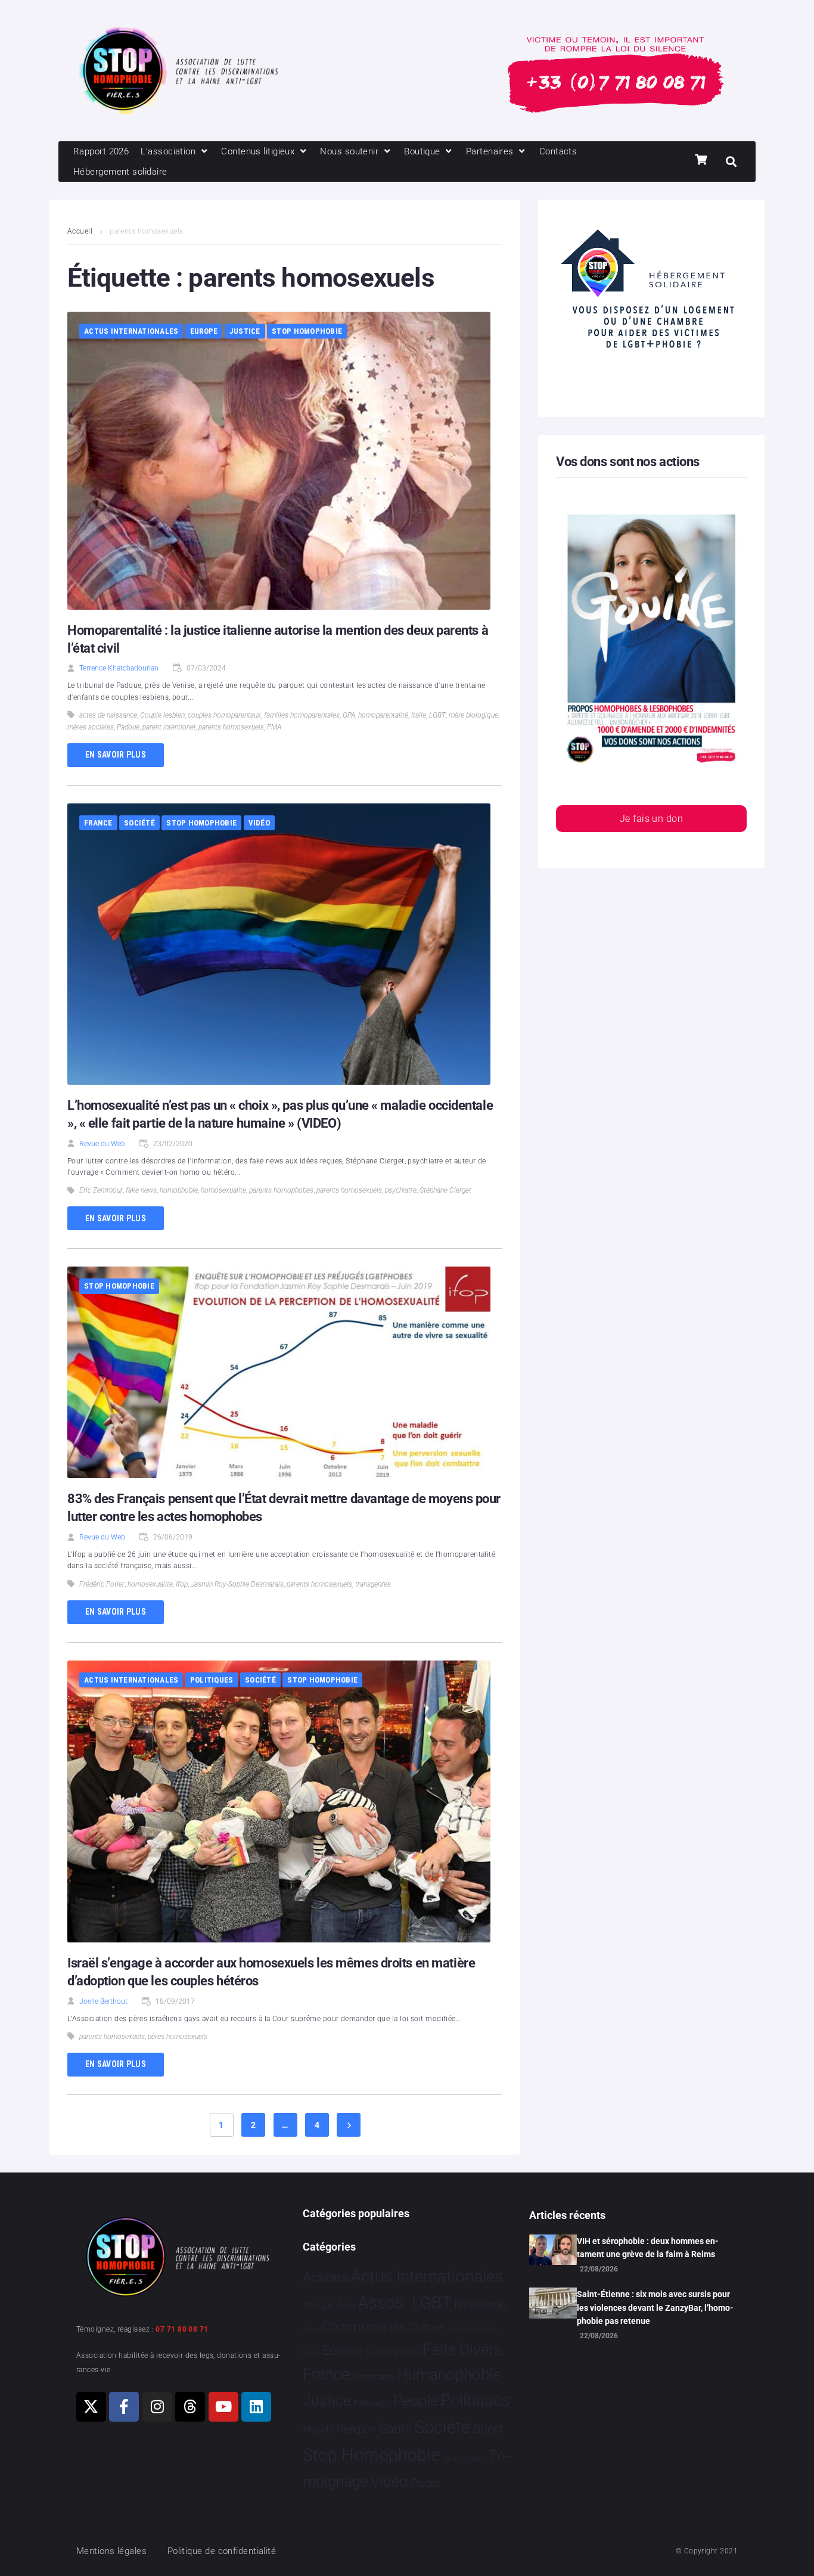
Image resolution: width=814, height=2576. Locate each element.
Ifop (182, 1584)
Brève (311, 2329)
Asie (346, 2305)
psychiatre (401, 1190)
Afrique (319, 2305)
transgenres (373, 1584)
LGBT (437, 715)
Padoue (128, 727)
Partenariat (372, 2403)
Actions (325, 2278)
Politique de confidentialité (222, 2551)
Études (426, 2483)
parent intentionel (169, 727)
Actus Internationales (131, 331)
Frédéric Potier (102, 1584)
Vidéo (259, 823)
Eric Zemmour (101, 1190)
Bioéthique (480, 2305)
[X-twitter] (91, 2407)
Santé (395, 2428)
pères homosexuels (178, 2037)
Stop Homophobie (307, 331)
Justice (245, 331)
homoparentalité (383, 715)
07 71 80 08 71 (182, 2329)
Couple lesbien (162, 715)
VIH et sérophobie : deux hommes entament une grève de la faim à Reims (648, 2248)
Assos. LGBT (405, 2303)
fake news (141, 1190)
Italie (419, 715)
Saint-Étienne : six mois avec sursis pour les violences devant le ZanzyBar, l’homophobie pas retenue (655, 2307)
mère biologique (473, 715)
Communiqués (364, 2327)
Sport (488, 2429)
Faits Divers (462, 2350)
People (416, 2400)
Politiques (212, 1680)
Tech (451, 2458)
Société (139, 823)
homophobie (179, 1190)
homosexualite (223, 1190)
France (98, 823)
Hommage (373, 2377)
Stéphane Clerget (445, 1190)
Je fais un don (651, 819)
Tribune (474, 2459)
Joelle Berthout (103, 2001)
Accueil (80, 231)
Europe (204, 331)
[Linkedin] (256, 2407)
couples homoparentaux (224, 715)
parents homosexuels (231, 727)
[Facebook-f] (124, 2407)
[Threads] (190, 2407)
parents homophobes (281, 1190)
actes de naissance (108, 715)
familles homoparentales (302, 715)
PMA (274, 727)
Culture (426, 2327)
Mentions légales (111, 2551)
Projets (319, 2430)
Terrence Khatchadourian (119, 668)
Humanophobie (449, 2375)
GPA (349, 715)
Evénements (393, 2351)
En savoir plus (116, 755)
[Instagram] (157, 2407)
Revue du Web (102, 1144)
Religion (356, 2429)
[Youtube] (223, 2407)
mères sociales (91, 727)
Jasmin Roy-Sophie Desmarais (237, 1584)
